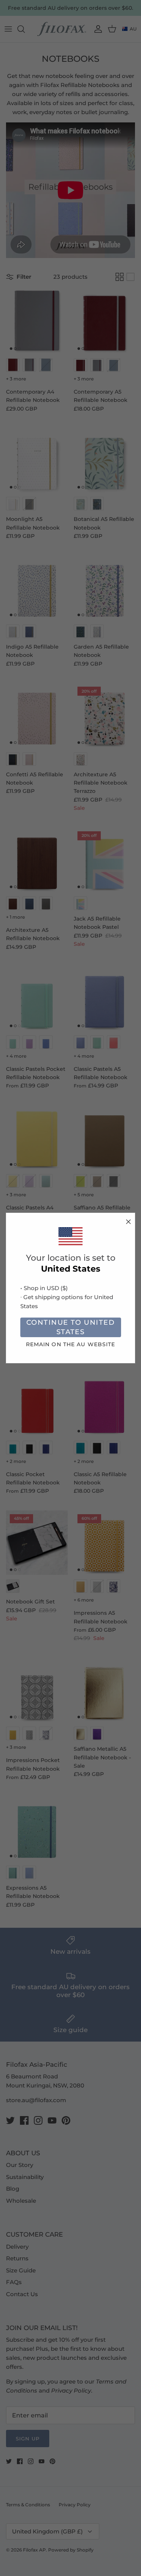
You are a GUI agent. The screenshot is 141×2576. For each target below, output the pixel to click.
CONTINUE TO (70, 1327)
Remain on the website (71, 1344)
